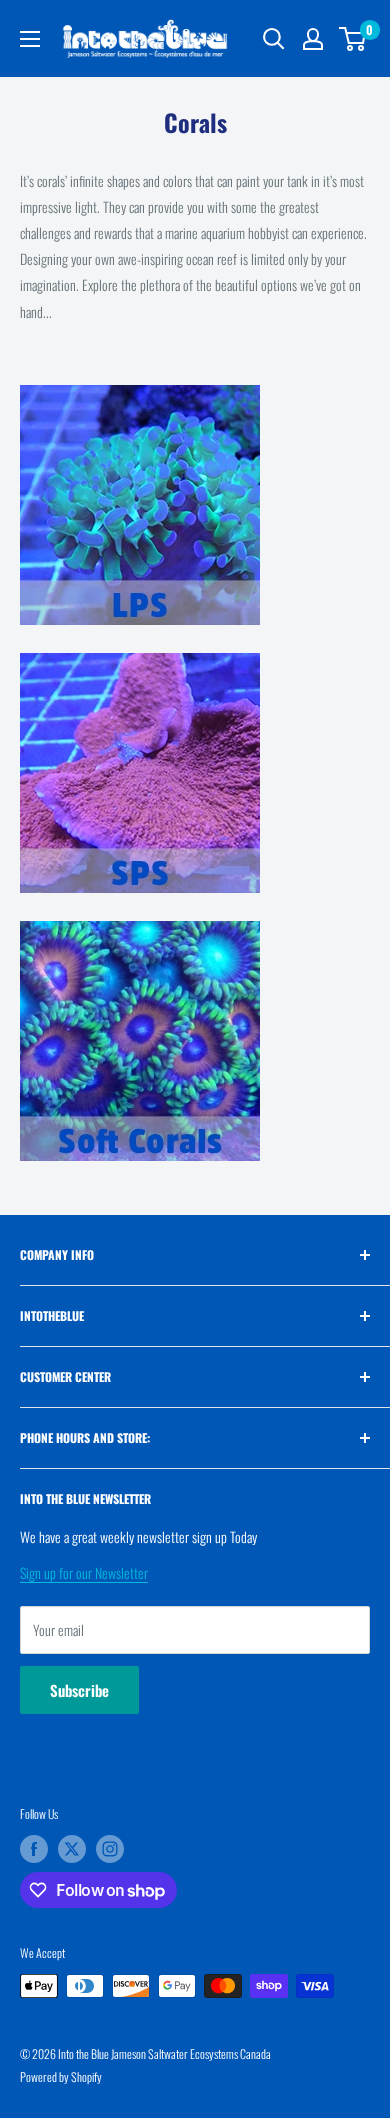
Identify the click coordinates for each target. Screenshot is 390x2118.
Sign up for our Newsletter (84, 1572)
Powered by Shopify (61, 2076)
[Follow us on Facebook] (34, 1849)
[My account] (313, 39)
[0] (353, 39)
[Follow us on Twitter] (72, 1849)
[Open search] (274, 39)
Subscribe (79, 1690)
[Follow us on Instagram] (110, 1849)
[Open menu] (30, 39)
